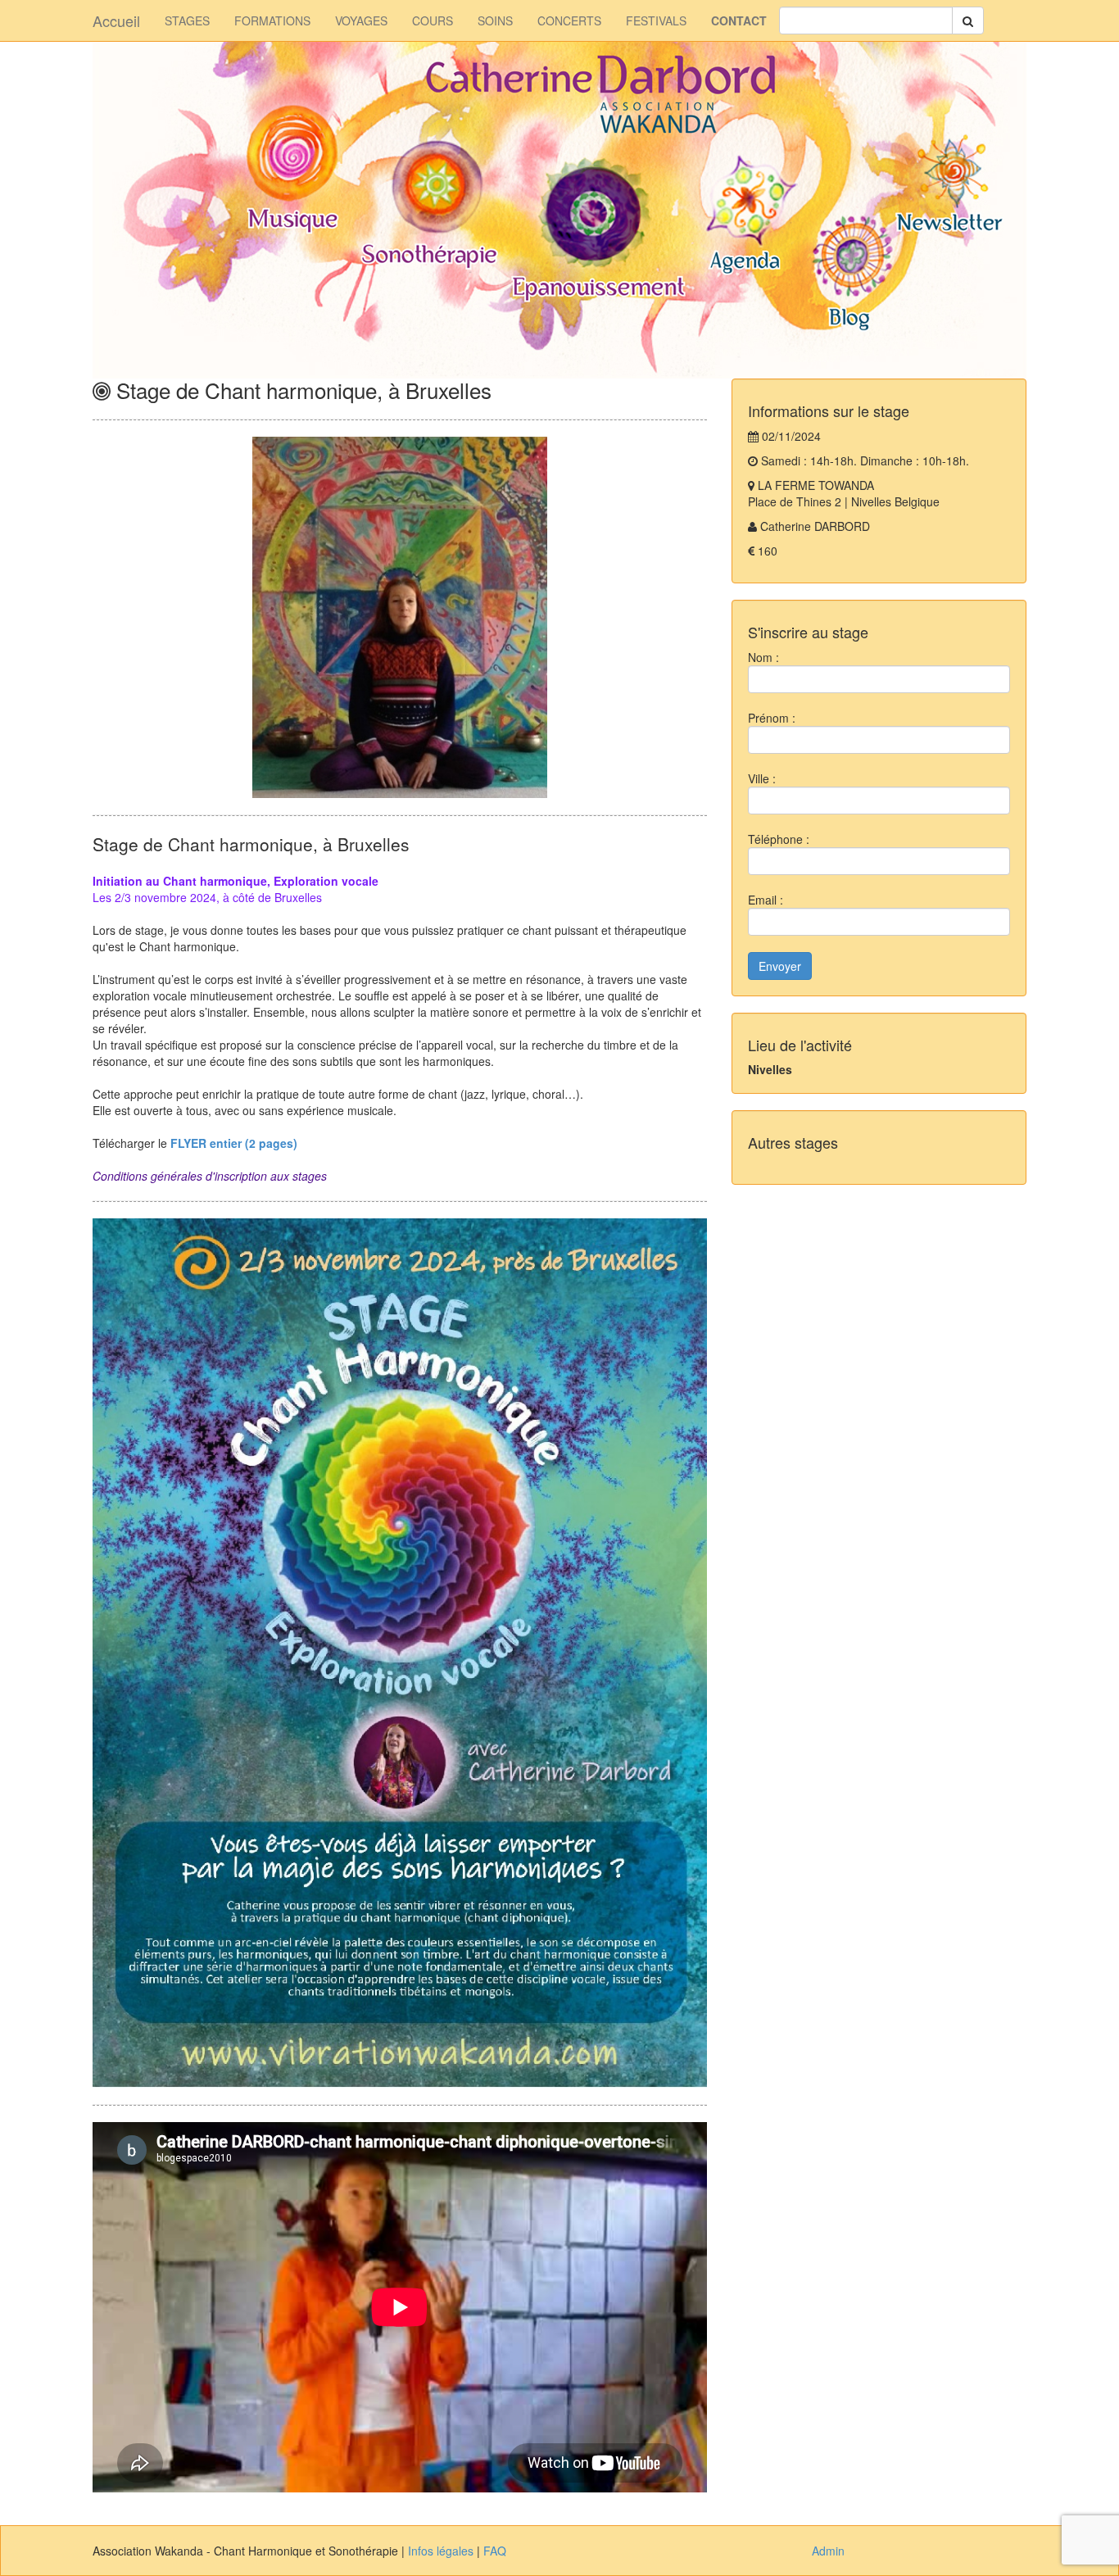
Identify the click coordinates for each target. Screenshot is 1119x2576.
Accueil (116, 20)
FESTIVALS (656, 20)
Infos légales (441, 2551)
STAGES (187, 20)
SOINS (495, 20)
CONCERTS (569, 20)
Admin (828, 2551)
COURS (433, 20)
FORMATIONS (272, 20)
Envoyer (780, 966)
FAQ (495, 2551)
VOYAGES (361, 20)
